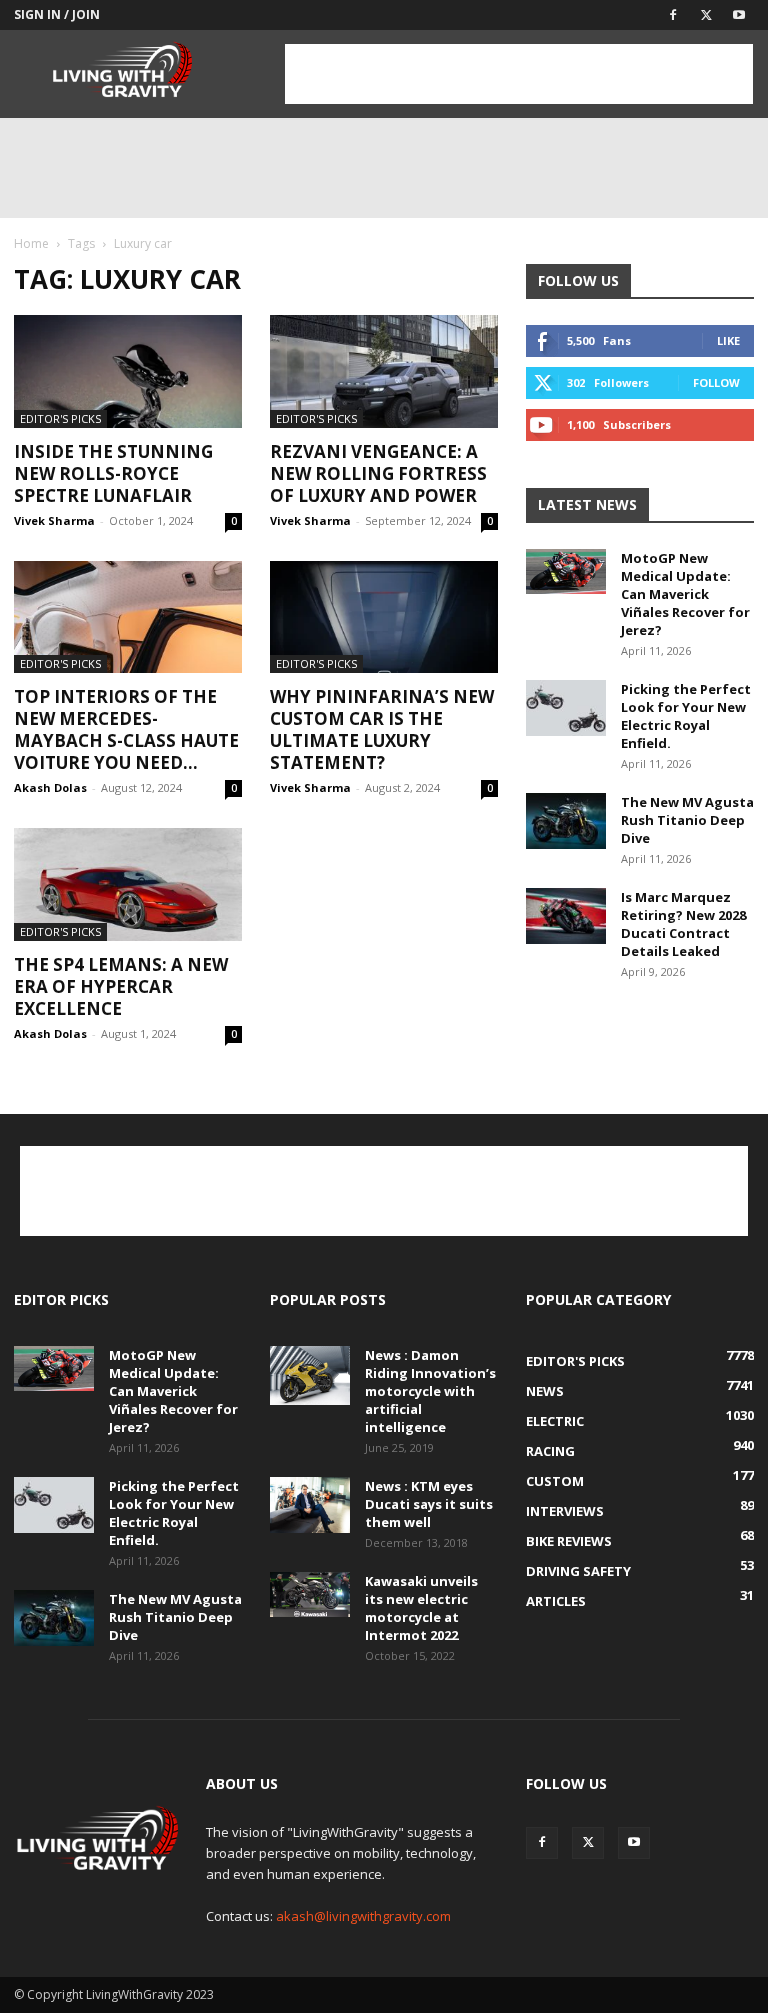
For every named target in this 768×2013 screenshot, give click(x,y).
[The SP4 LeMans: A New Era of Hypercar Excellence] (128, 884)
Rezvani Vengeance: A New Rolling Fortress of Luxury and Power (378, 473)
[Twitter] (706, 15)
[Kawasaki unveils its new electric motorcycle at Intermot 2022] (310, 1594)
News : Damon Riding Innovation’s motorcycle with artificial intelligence (430, 1391)
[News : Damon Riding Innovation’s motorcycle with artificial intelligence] (310, 1376)
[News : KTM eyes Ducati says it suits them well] (310, 1505)
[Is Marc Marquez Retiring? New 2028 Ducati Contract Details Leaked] (566, 916)
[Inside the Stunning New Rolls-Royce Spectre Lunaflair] (128, 371)
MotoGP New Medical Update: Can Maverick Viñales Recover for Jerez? (685, 594)
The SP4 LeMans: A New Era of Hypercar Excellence (121, 986)
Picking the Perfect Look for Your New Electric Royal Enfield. (686, 716)
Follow (716, 382)
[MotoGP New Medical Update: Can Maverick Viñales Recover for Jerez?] (566, 571)
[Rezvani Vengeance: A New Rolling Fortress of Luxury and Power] (384, 371)
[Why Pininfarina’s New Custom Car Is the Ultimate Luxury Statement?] (384, 617)
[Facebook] (673, 15)
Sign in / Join (57, 14)
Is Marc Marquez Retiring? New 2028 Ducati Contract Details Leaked (683, 924)
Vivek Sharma (54, 520)
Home (31, 243)
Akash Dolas (50, 787)
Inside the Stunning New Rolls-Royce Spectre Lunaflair (113, 473)
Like (728, 340)
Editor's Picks (60, 418)
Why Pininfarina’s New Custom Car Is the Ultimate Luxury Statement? (382, 729)
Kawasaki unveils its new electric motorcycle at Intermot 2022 (421, 1608)
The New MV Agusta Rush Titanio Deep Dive (687, 820)
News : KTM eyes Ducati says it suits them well (429, 1504)
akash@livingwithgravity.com (363, 1916)
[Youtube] (739, 15)
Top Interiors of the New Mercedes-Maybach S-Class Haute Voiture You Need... (126, 729)
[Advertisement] (519, 74)
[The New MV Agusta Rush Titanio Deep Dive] (566, 821)
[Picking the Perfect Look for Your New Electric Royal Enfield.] (566, 708)
